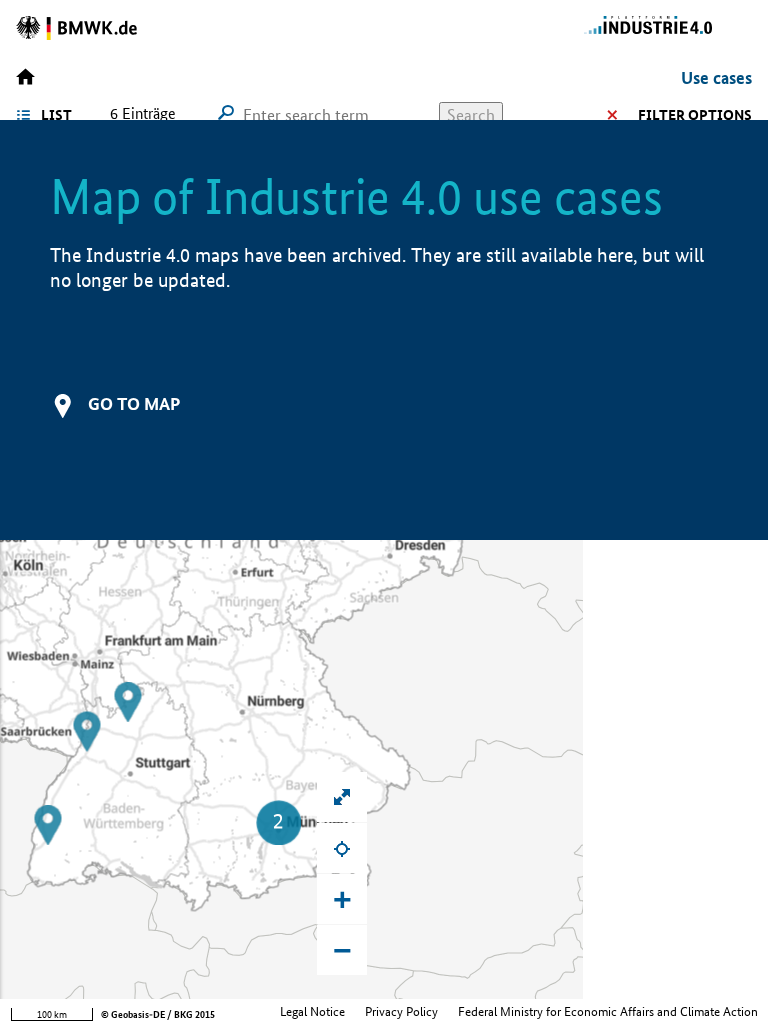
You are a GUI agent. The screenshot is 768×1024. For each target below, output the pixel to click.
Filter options (695, 115)
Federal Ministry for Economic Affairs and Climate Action (608, 1011)
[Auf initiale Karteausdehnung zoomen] (342, 797)
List (56, 115)
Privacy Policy (401, 1011)
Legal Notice (312, 1011)
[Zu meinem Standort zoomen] (342, 848)
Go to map (134, 403)
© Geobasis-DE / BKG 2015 (158, 1014)
